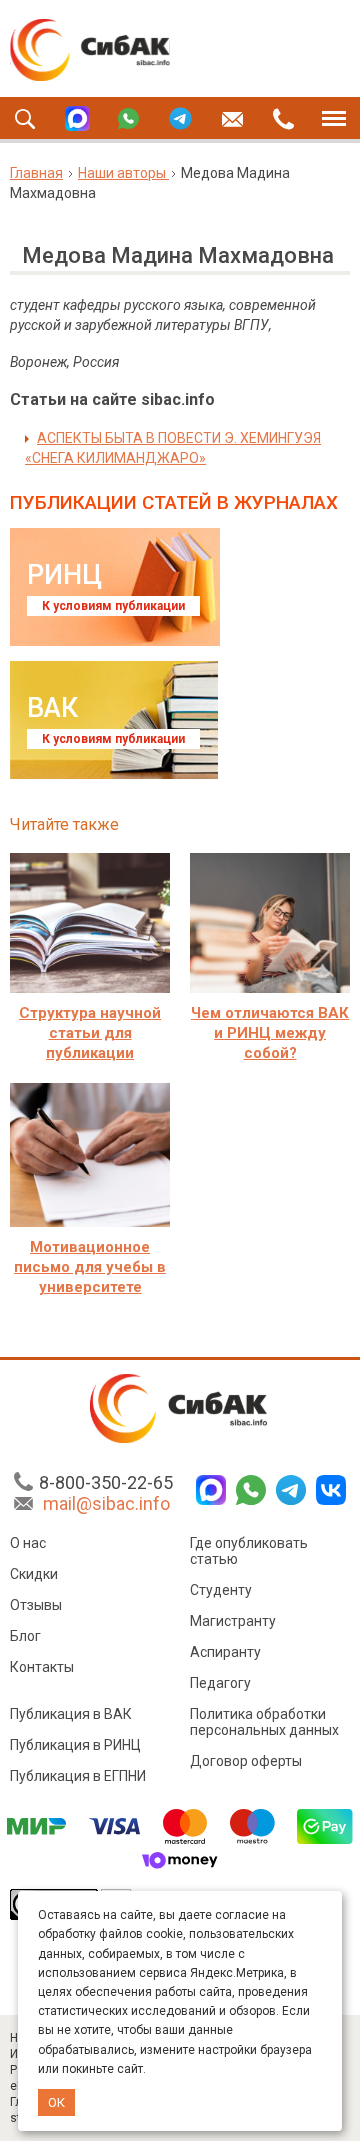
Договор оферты (246, 1761)
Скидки (34, 1574)
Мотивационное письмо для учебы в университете (90, 1267)
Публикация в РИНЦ (75, 1745)
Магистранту (233, 1621)
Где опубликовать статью (249, 1551)
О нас (28, 1543)
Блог (25, 1636)
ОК (56, 2102)
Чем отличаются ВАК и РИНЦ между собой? (270, 1033)
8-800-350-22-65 (106, 1482)
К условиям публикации (113, 606)
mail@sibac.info (106, 1503)
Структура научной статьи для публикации (90, 1033)
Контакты (42, 1667)
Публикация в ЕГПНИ (78, 1776)
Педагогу (220, 1683)
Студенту (221, 1590)
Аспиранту (225, 1652)
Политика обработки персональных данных (264, 1722)
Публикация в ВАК (71, 1714)
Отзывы (36, 1605)
